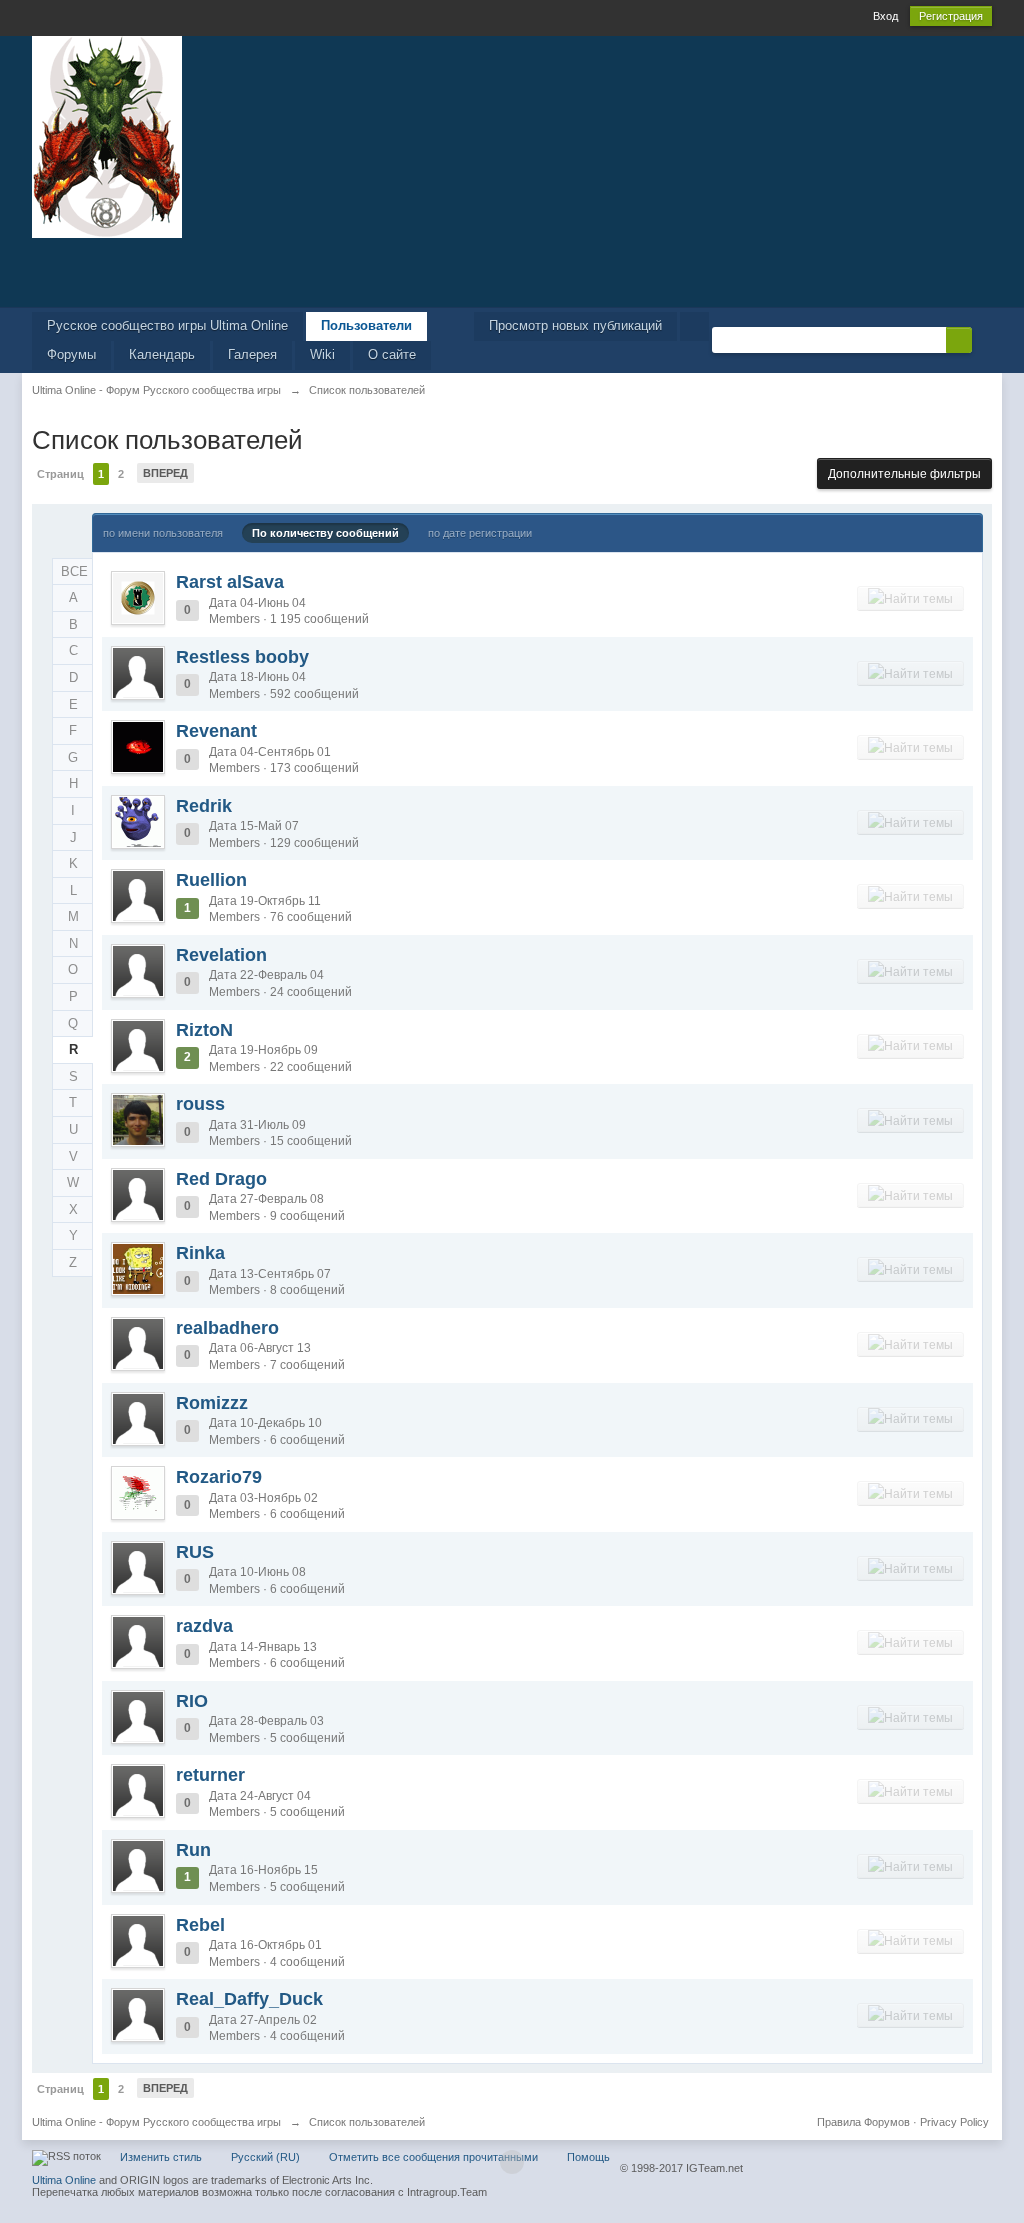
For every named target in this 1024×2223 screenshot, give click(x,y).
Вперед (165, 473)
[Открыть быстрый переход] (694, 326)
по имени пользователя (163, 533)
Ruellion (211, 880)
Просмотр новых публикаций (575, 325)
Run (193, 1850)
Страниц (60, 474)
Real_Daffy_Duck (249, 1999)
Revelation (221, 955)
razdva (204, 1626)
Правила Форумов (863, 2122)
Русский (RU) (265, 2157)
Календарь (162, 354)
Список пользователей (367, 2122)
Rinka (200, 1253)
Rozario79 (219, 1477)
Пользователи (366, 325)
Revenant (216, 731)
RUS (195, 1552)
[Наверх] (512, 2162)
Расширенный (984, 339)
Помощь (588, 2157)
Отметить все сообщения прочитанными (433, 2157)
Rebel (200, 1925)
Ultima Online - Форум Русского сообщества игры (156, 2122)
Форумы (71, 354)
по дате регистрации (480, 533)
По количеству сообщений (325, 533)
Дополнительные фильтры (904, 474)
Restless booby (242, 657)
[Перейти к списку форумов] (107, 135)
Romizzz (212, 1403)
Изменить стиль (161, 2157)
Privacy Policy (954, 2122)
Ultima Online (64, 2180)
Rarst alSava (230, 582)
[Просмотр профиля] (138, 598)
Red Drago (221, 1179)
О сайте (392, 354)
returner (210, 1775)
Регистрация (951, 16)
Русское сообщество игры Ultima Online (167, 325)
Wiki (322, 354)
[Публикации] (910, 598)
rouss (200, 1104)
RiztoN (204, 1030)
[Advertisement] (512, 271)
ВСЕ (74, 571)
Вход (885, 16)
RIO (192, 1701)
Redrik (204, 806)
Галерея (252, 354)
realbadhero (227, 1328)
